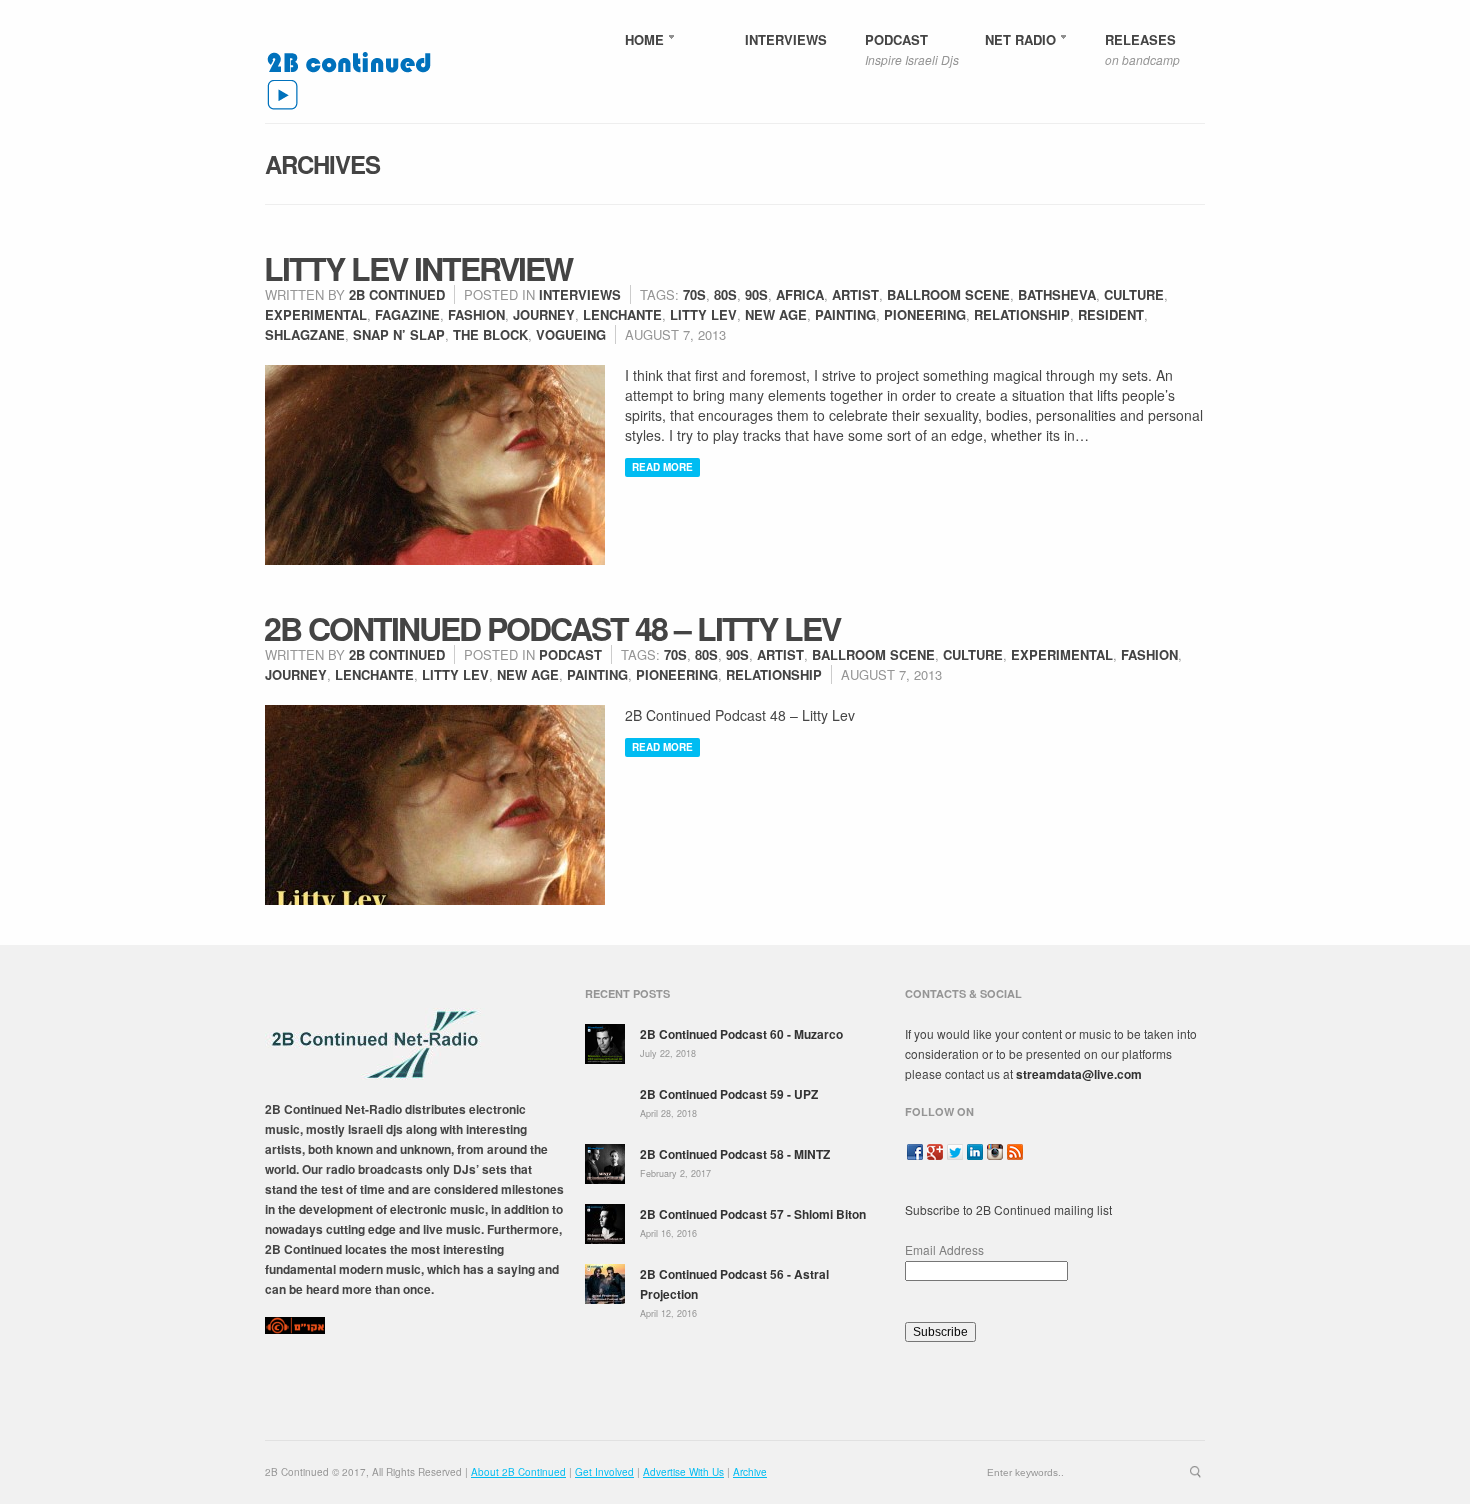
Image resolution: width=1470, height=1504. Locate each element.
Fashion (476, 314)
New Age (776, 314)
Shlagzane (305, 334)
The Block (490, 334)
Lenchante (622, 314)
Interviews (580, 294)
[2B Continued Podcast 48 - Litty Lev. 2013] (435, 805)
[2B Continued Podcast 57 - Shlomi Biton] (605, 1224)
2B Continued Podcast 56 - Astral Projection (734, 1284)
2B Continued (397, 294)
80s (725, 294)
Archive (750, 1472)
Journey (544, 314)
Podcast (570, 654)
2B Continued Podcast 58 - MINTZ (735, 1154)
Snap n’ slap (399, 334)
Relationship (1022, 314)
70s (694, 294)
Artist (855, 294)
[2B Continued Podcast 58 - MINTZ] (605, 1164)
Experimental (316, 314)
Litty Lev (703, 314)
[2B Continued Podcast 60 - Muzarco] (605, 1044)
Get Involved (604, 1472)
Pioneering (925, 314)
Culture (1134, 294)
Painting (845, 314)
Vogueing (571, 334)
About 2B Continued (518, 1472)
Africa (800, 294)
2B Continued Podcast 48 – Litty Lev (552, 628)
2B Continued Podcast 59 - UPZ (729, 1094)
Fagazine (407, 314)
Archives (322, 164)
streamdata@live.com (1079, 1074)
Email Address (944, 1249)
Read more (662, 467)
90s (756, 294)
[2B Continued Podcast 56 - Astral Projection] (605, 1284)
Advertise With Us (683, 1472)
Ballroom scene (948, 294)
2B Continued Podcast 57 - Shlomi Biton (753, 1214)
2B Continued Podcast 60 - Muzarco (741, 1034)
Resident (1111, 314)
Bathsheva (1057, 294)
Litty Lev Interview (418, 268)
